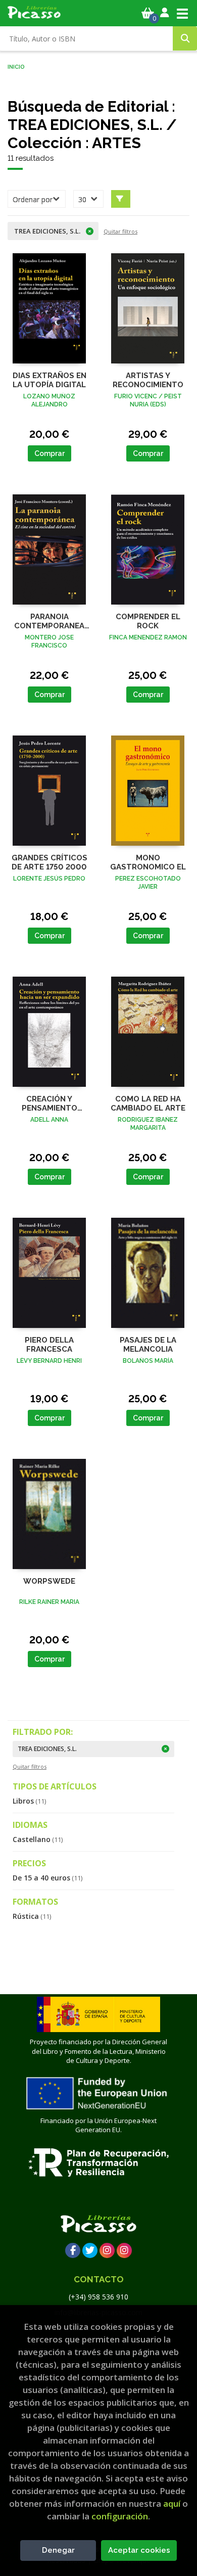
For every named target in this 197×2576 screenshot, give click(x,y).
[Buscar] (185, 38)
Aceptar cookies (139, 2550)
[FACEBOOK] (73, 2250)
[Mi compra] (148, 13)
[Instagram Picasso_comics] (124, 2250)
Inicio (16, 66)
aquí (172, 2503)
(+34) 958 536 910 (98, 2297)
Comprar (50, 453)
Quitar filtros (120, 231)
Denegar (58, 2550)
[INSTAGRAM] (107, 2250)
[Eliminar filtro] (166, 1749)
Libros (29, 1801)
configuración (120, 2516)
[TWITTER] (90, 2250)
